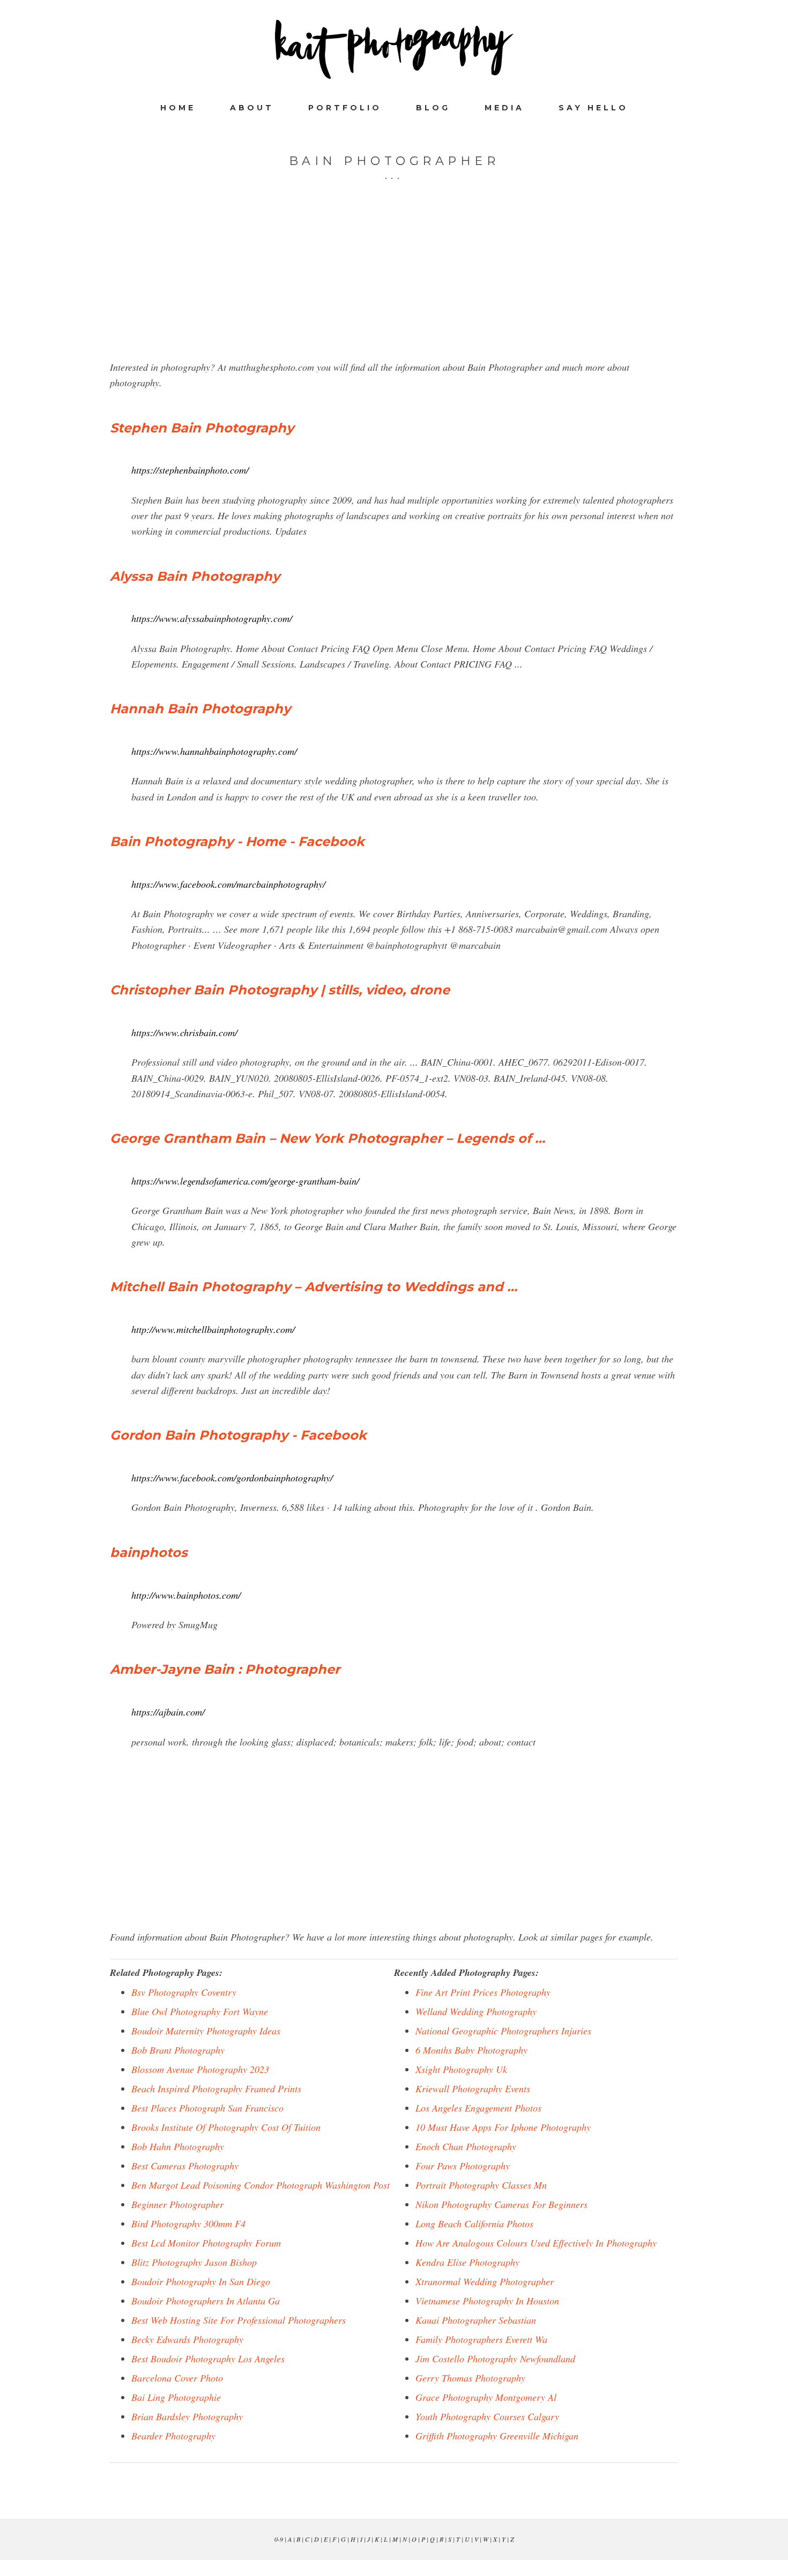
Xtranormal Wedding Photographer (485, 2281)
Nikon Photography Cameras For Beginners (501, 2204)
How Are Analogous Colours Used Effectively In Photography (536, 2243)
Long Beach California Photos (474, 2223)
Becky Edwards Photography (187, 2339)
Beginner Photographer (177, 2204)
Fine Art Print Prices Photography (483, 1992)
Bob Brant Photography (178, 2050)
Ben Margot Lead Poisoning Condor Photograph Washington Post (261, 2185)
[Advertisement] (394, 284)
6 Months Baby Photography (471, 2050)
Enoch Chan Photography (466, 2146)
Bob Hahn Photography (178, 2146)
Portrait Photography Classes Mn (481, 2185)
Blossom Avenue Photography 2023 (200, 2069)
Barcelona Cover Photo (177, 2378)
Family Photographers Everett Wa (481, 2339)
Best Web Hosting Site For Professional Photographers (239, 2320)
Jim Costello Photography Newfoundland (495, 2358)
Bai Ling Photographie (176, 2397)
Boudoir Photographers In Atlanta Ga (206, 2301)
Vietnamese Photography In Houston (487, 2301)
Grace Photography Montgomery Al (486, 2397)
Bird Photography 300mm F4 (188, 2223)
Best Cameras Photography (185, 2166)
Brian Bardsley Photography (187, 2416)
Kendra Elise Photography (467, 2262)
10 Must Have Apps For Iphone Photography (503, 2127)
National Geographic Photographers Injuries (503, 2031)
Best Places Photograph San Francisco (207, 2108)
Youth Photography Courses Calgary (487, 2416)
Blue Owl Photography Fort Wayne (200, 2011)
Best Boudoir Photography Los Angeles (208, 2358)
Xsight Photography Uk (461, 2069)
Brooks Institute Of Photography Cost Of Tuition (226, 2127)
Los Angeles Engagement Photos (478, 2108)
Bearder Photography (173, 2436)
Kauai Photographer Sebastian (476, 2320)
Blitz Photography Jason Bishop (194, 2262)
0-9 (279, 2539)
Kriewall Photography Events (473, 2088)
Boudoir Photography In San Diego (201, 2281)
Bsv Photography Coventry (184, 1992)
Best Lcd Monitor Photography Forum (206, 2243)
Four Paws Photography (463, 2166)
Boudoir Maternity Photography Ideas (206, 2031)
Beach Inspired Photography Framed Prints (216, 2088)
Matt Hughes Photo (394, 49)
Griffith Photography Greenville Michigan (497, 2436)
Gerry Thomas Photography (470, 2378)
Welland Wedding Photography (476, 2011)
